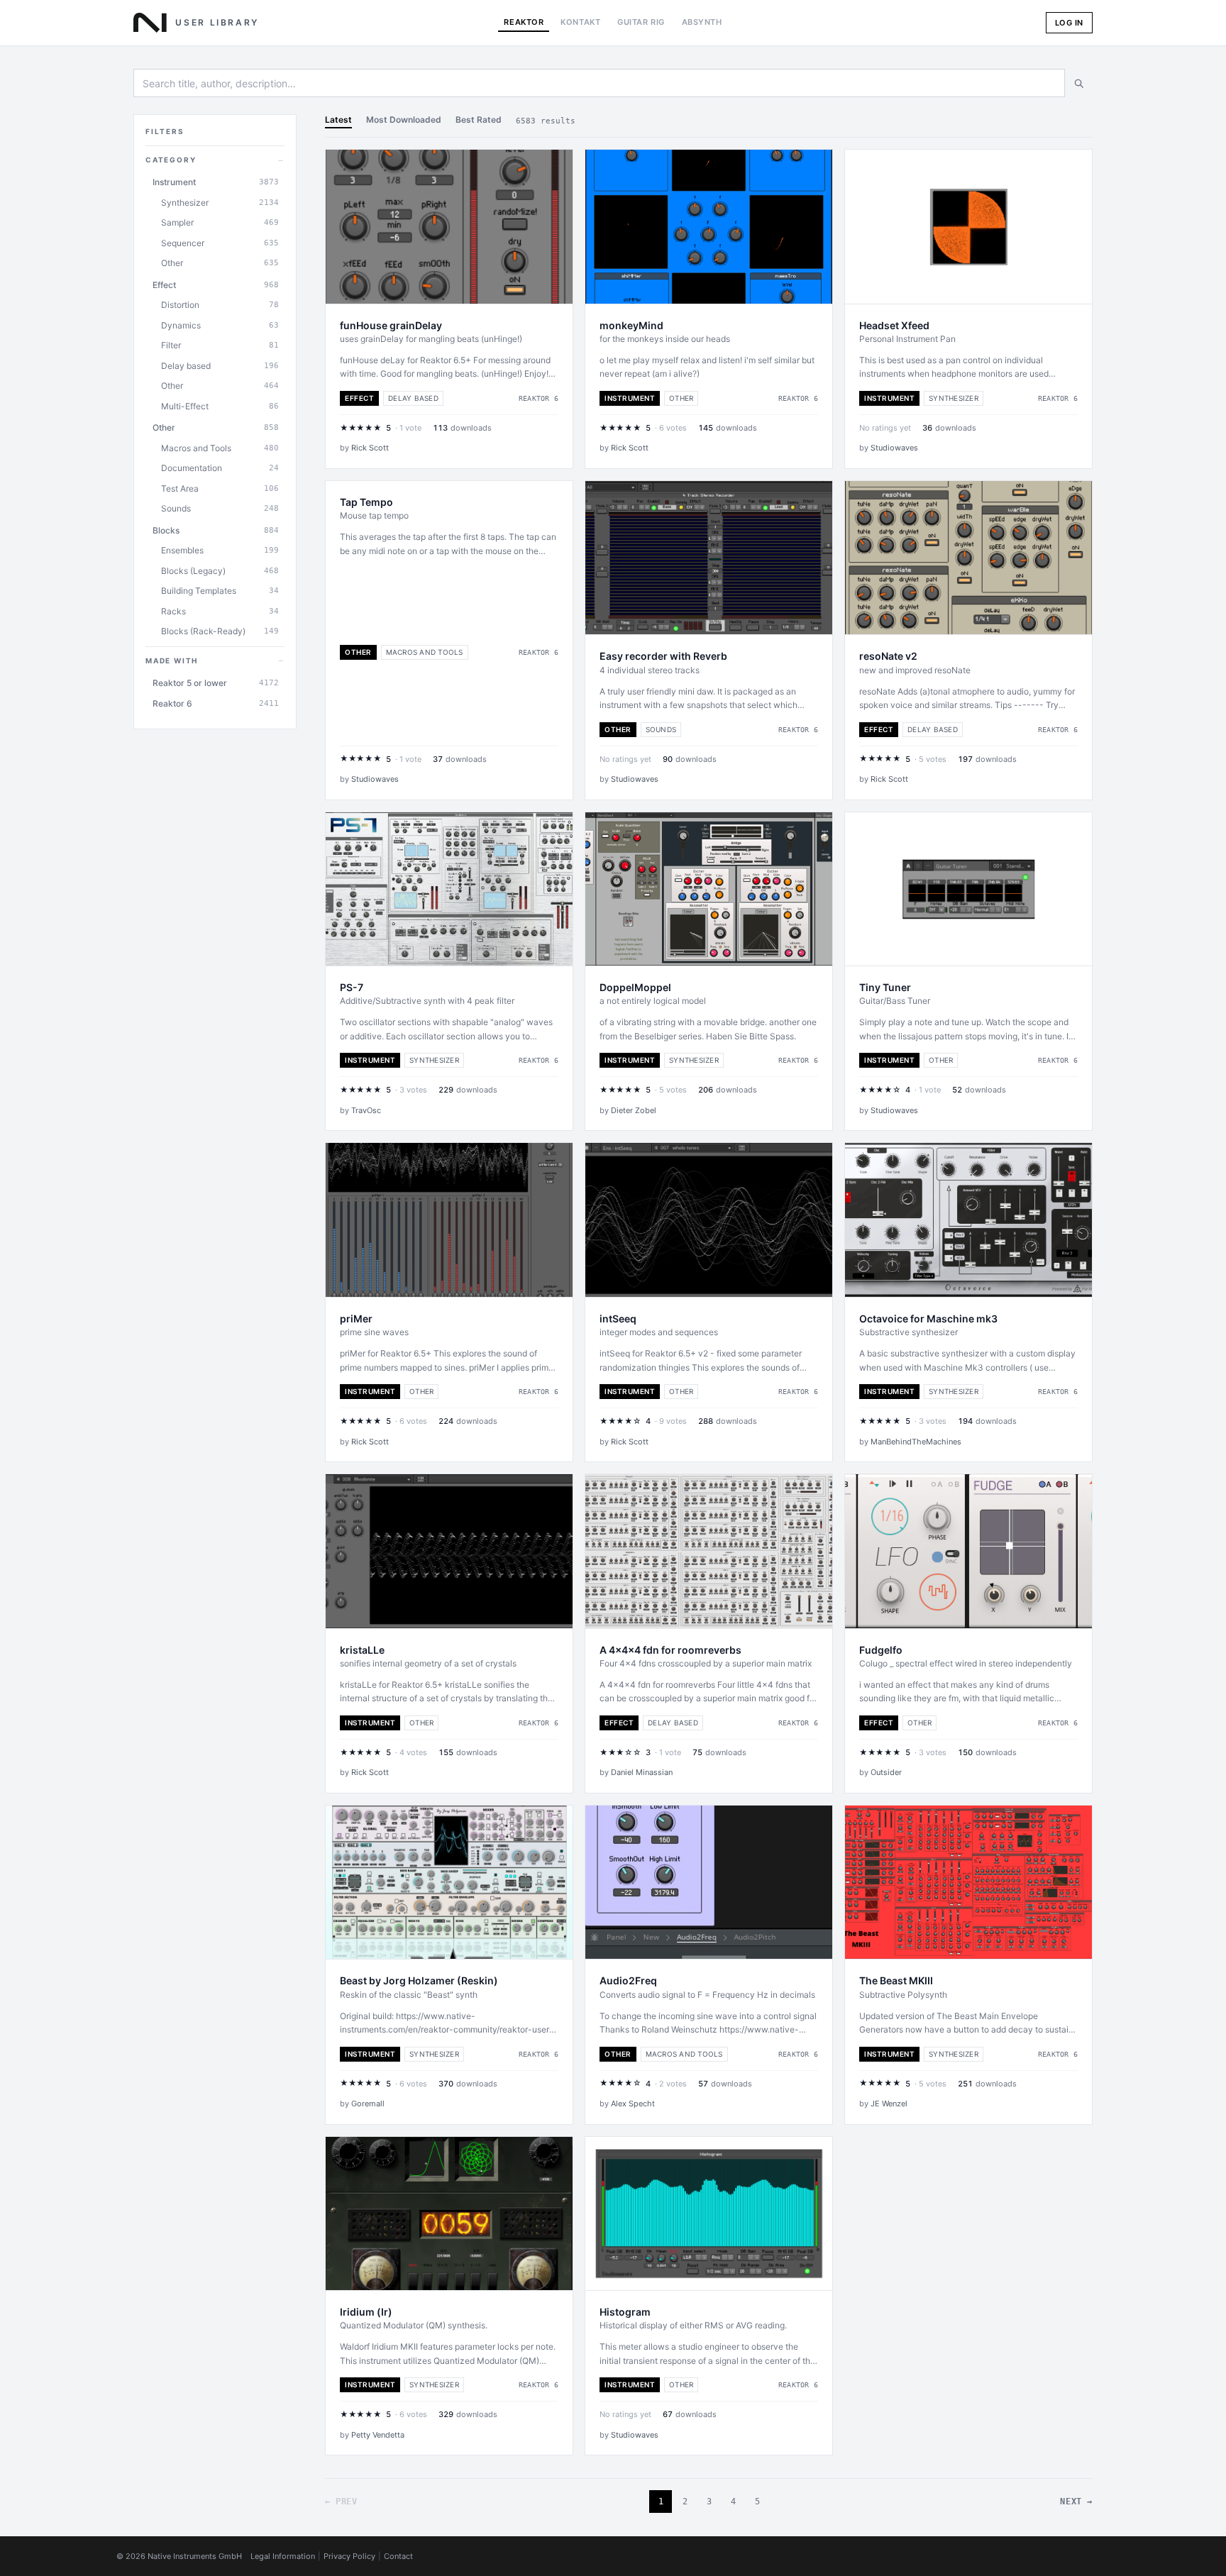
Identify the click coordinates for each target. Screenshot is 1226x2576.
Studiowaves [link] (894, 448)
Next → (1076, 2502)
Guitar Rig (641, 22)
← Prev (341, 2502)
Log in (1069, 23)
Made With (215, 660)
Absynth (702, 22)
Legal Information (283, 2556)
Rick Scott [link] (370, 448)
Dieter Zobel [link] (634, 1110)
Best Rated (479, 120)
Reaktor (524, 22)
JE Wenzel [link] (889, 2104)
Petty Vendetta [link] (378, 2435)
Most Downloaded (404, 120)
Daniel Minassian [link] (642, 1772)
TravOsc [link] (366, 1110)
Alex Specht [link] (633, 2104)
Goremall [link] (368, 2104)
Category (215, 160)
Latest (338, 120)
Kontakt (580, 22)
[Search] (1078, 83)
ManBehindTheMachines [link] (916, 1442)
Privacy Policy (349, 2556)
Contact (398, 2556)
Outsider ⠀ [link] (890, 1772)
